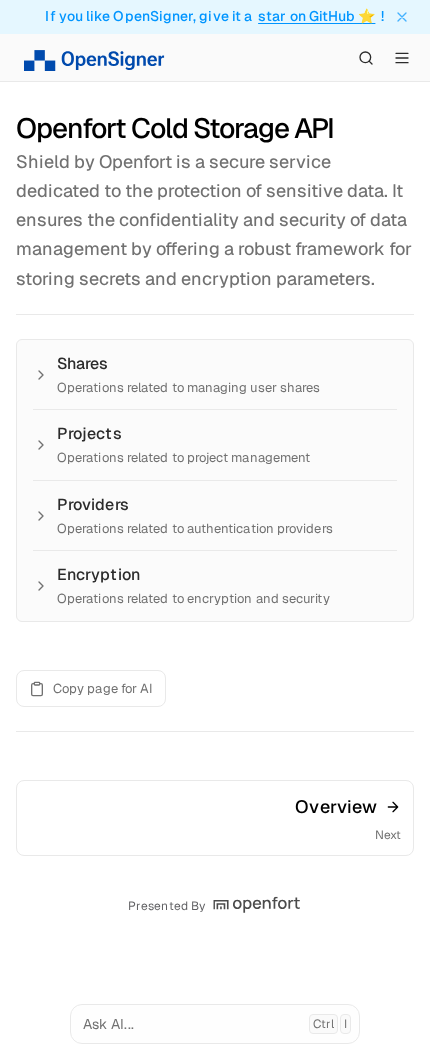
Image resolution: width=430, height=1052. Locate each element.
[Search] (366, 58)
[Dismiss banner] (402, 17)
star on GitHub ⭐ (316, 16)
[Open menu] (402, 58)
